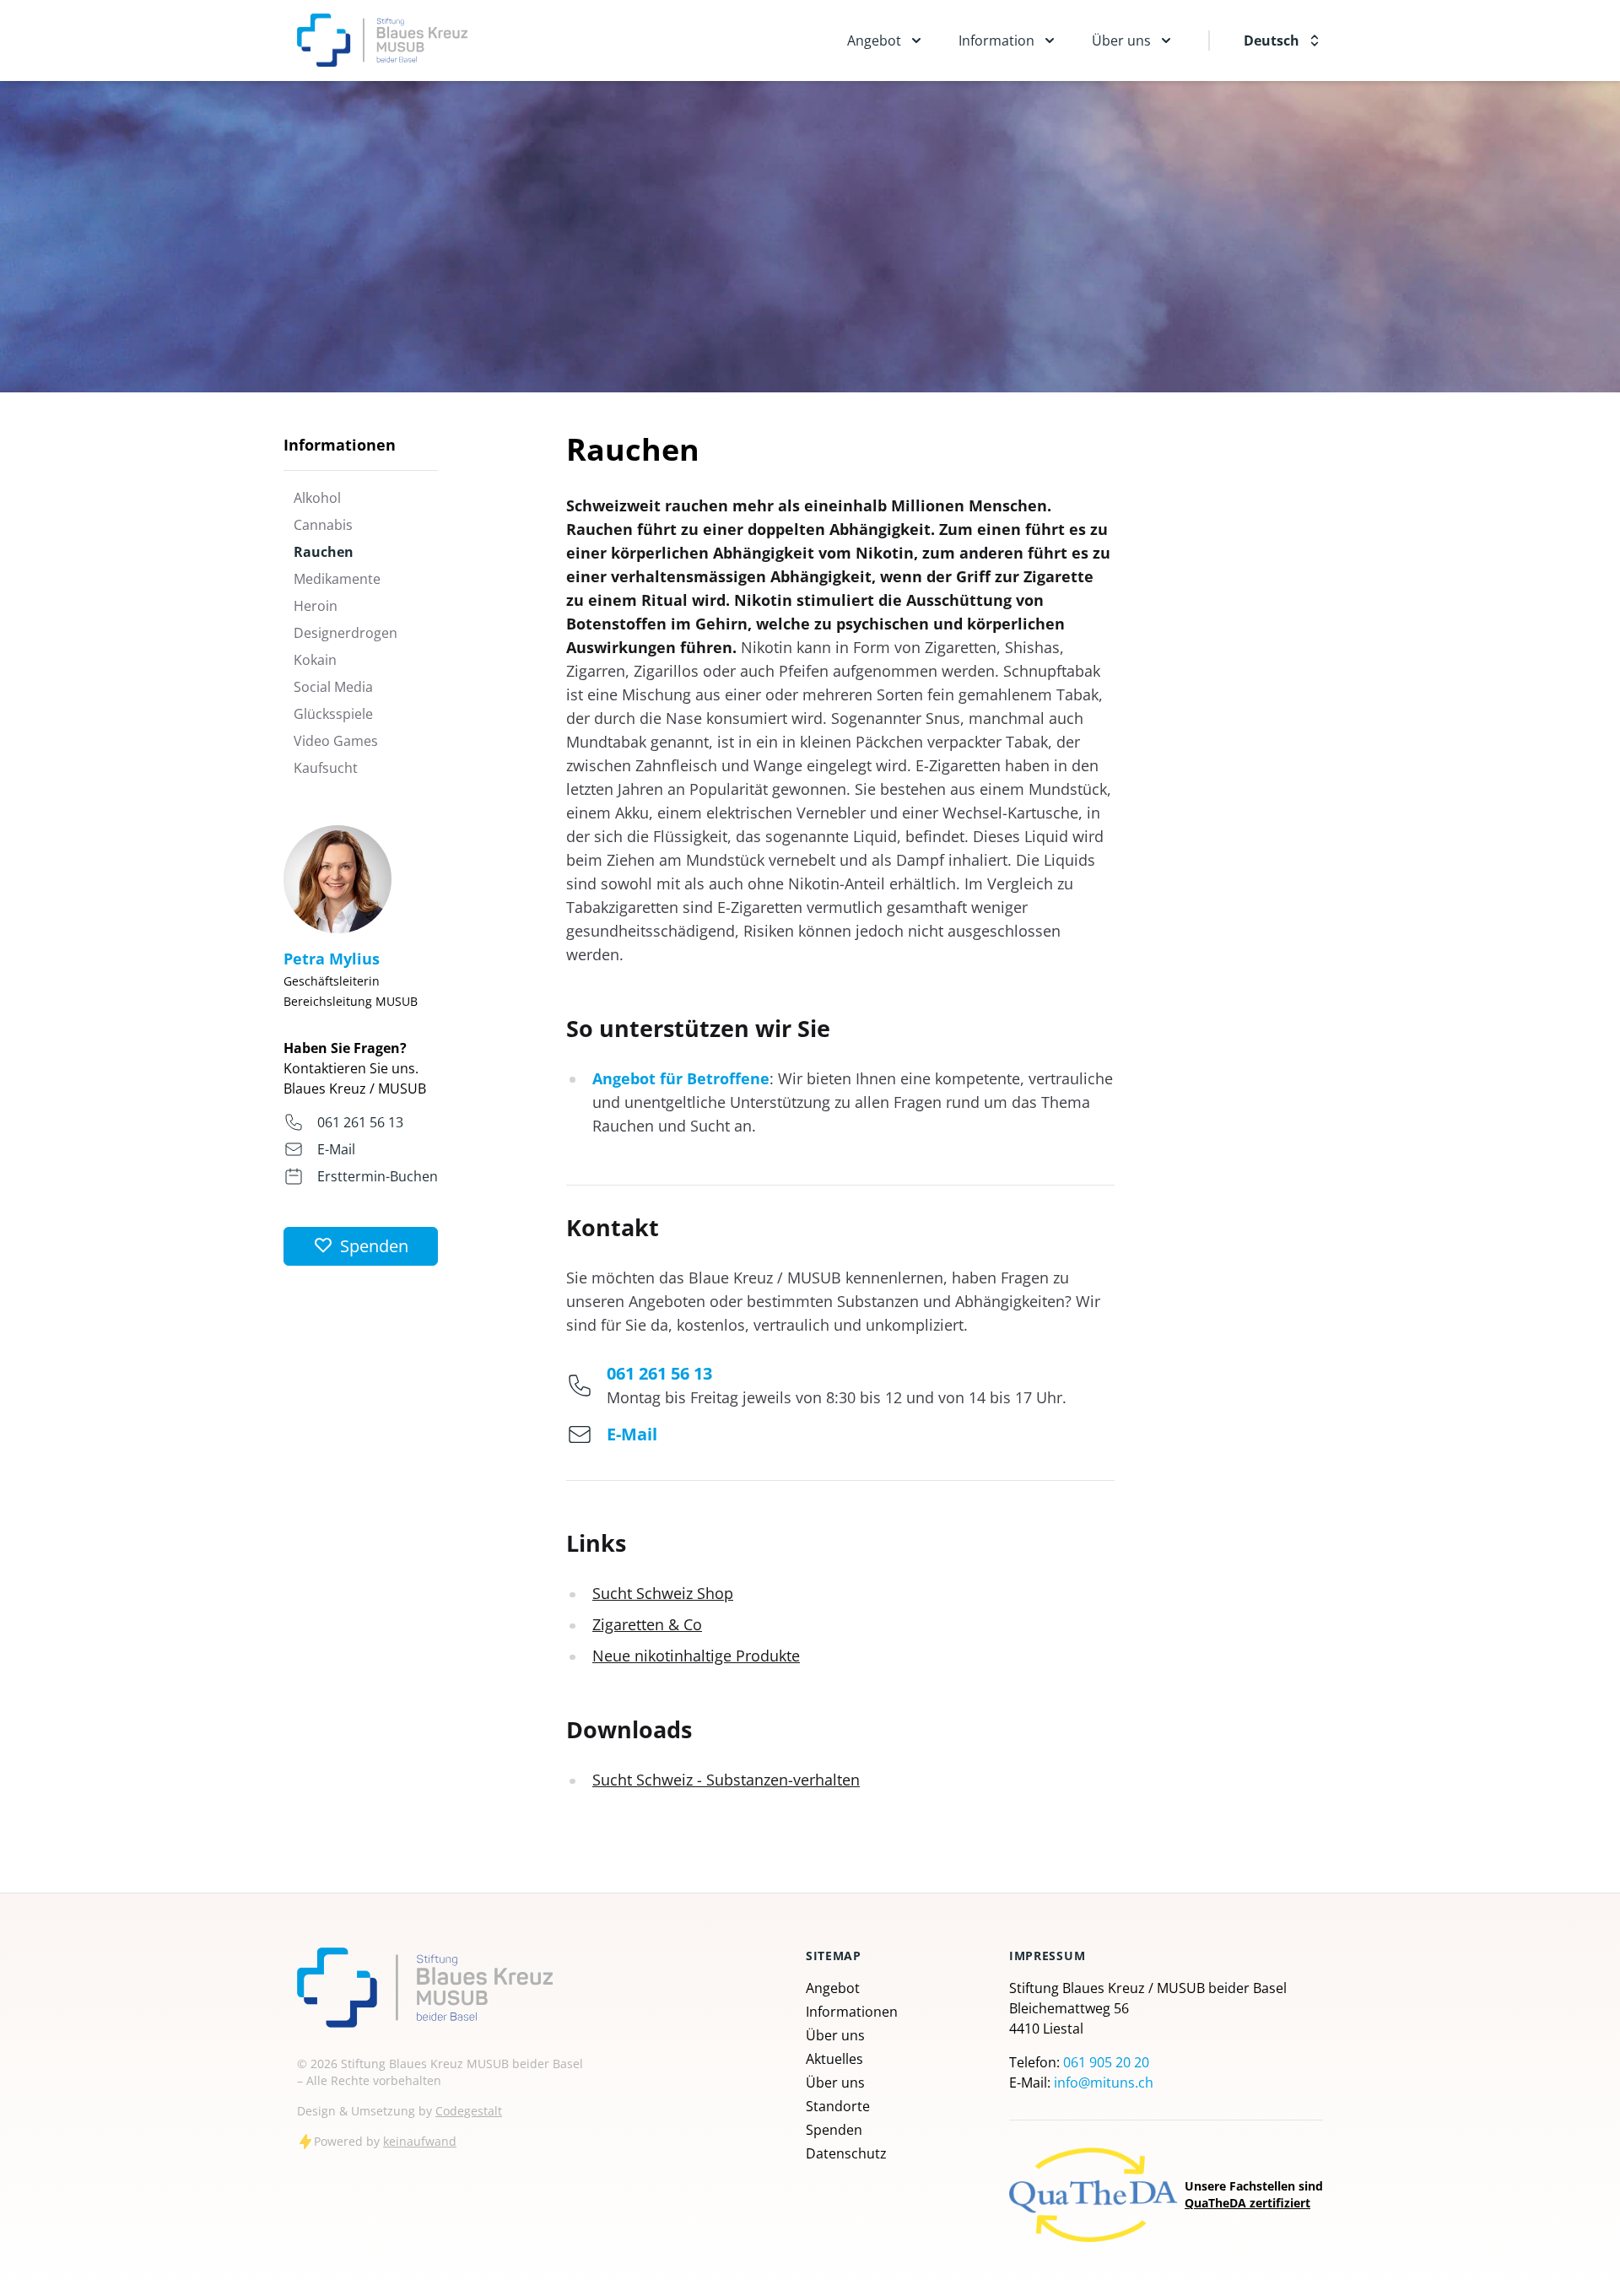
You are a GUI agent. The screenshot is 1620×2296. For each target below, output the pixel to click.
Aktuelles (834, 2059)
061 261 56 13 (360, 1122)
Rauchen (324, 552)
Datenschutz (846, 2153)
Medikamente (337, 579)
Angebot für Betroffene (681, 1078)
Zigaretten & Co (647, 1624)
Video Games (336, 741)
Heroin (316, 606)
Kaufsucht (326, 768)
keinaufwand (420, 2141)
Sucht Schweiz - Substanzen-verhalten (726, 1780)
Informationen (852, 2012)
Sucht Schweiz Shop (663, 1593)
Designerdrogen (346, 633)
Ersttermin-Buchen (378, 1176)
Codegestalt (469, 2111)
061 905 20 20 (1106, 2062)
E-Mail (336, 1149)
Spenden (834, 2130)
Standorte (838, 2106)
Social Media (333, 687)
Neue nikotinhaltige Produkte (696, 1656)
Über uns (835, 2035)
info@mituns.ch (1104, 2083)
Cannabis (323, 525)
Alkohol (317, 498)
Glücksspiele (333, 714)
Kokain (315, 660)
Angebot (833, 1988)
